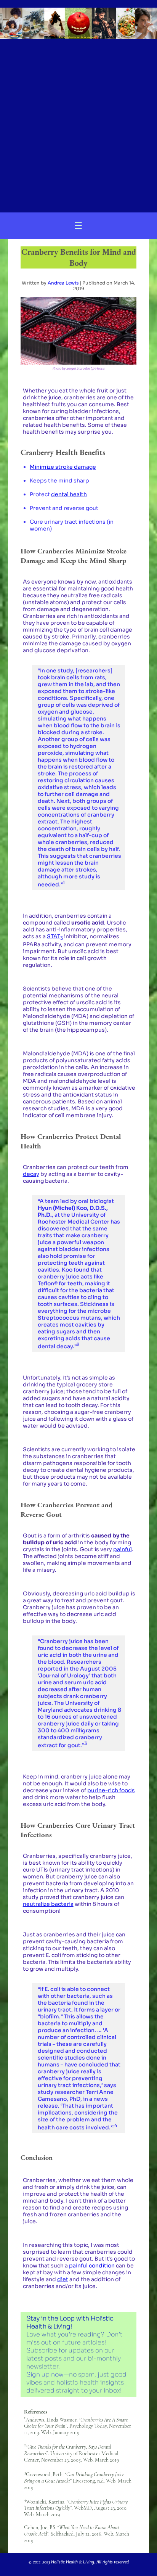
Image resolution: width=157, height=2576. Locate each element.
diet (63, 2279)
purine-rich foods (111, 1790)
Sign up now (45, 2374)
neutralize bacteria (48, 1904)
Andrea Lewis (63, 283)
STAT (55, 936)
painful (123, 1549)
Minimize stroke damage (63, 467)
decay (31, 1174)
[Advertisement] (78, 122)
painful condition (92, 2266)
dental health (69, 494)
